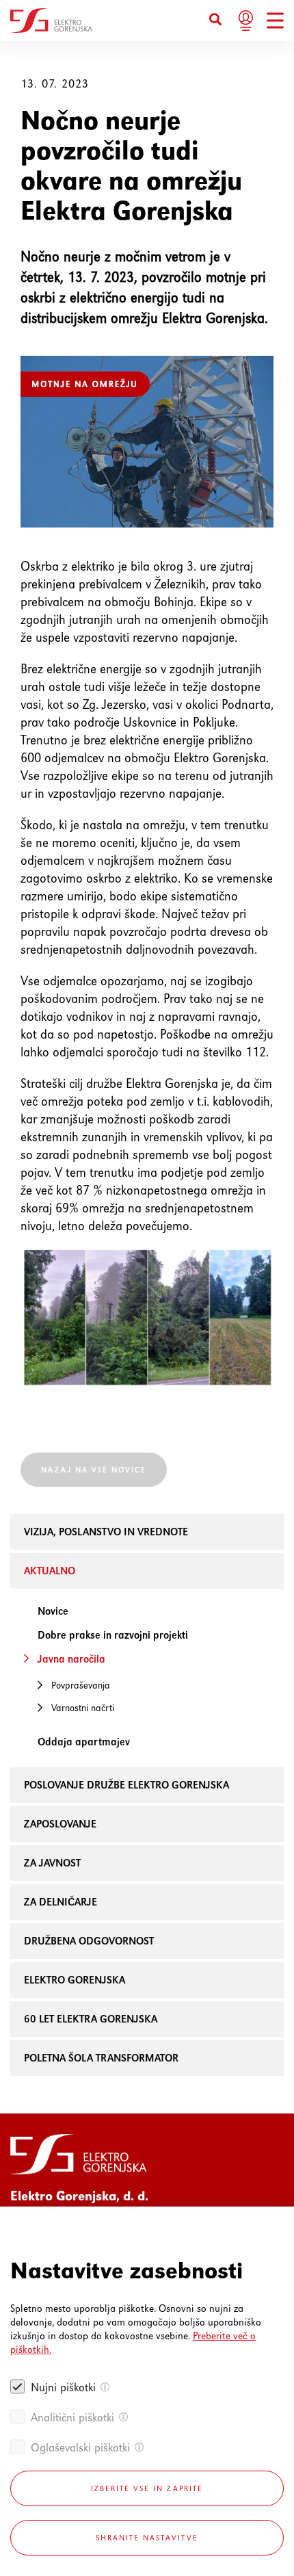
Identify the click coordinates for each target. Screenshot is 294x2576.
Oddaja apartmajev (84, 1742)
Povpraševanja (81, 1685)
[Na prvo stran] (51, 21)
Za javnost (52, 1863)
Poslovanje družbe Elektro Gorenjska (126, 1785)
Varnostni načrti (83, 1708)
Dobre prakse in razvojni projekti (113, 1635)
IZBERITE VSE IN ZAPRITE (147, 2488)
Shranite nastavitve (147, 2538)
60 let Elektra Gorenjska (91, 2019)
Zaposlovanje (60, 1824)
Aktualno (50, 1571)
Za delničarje (61, 1902)
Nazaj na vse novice (94, 1470)
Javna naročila (71, 1659)
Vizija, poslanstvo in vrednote (106, 1532)
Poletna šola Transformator (101, 2058)
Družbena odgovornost (89, 1941)
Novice (53, 1611)
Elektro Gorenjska (75, 1980)
